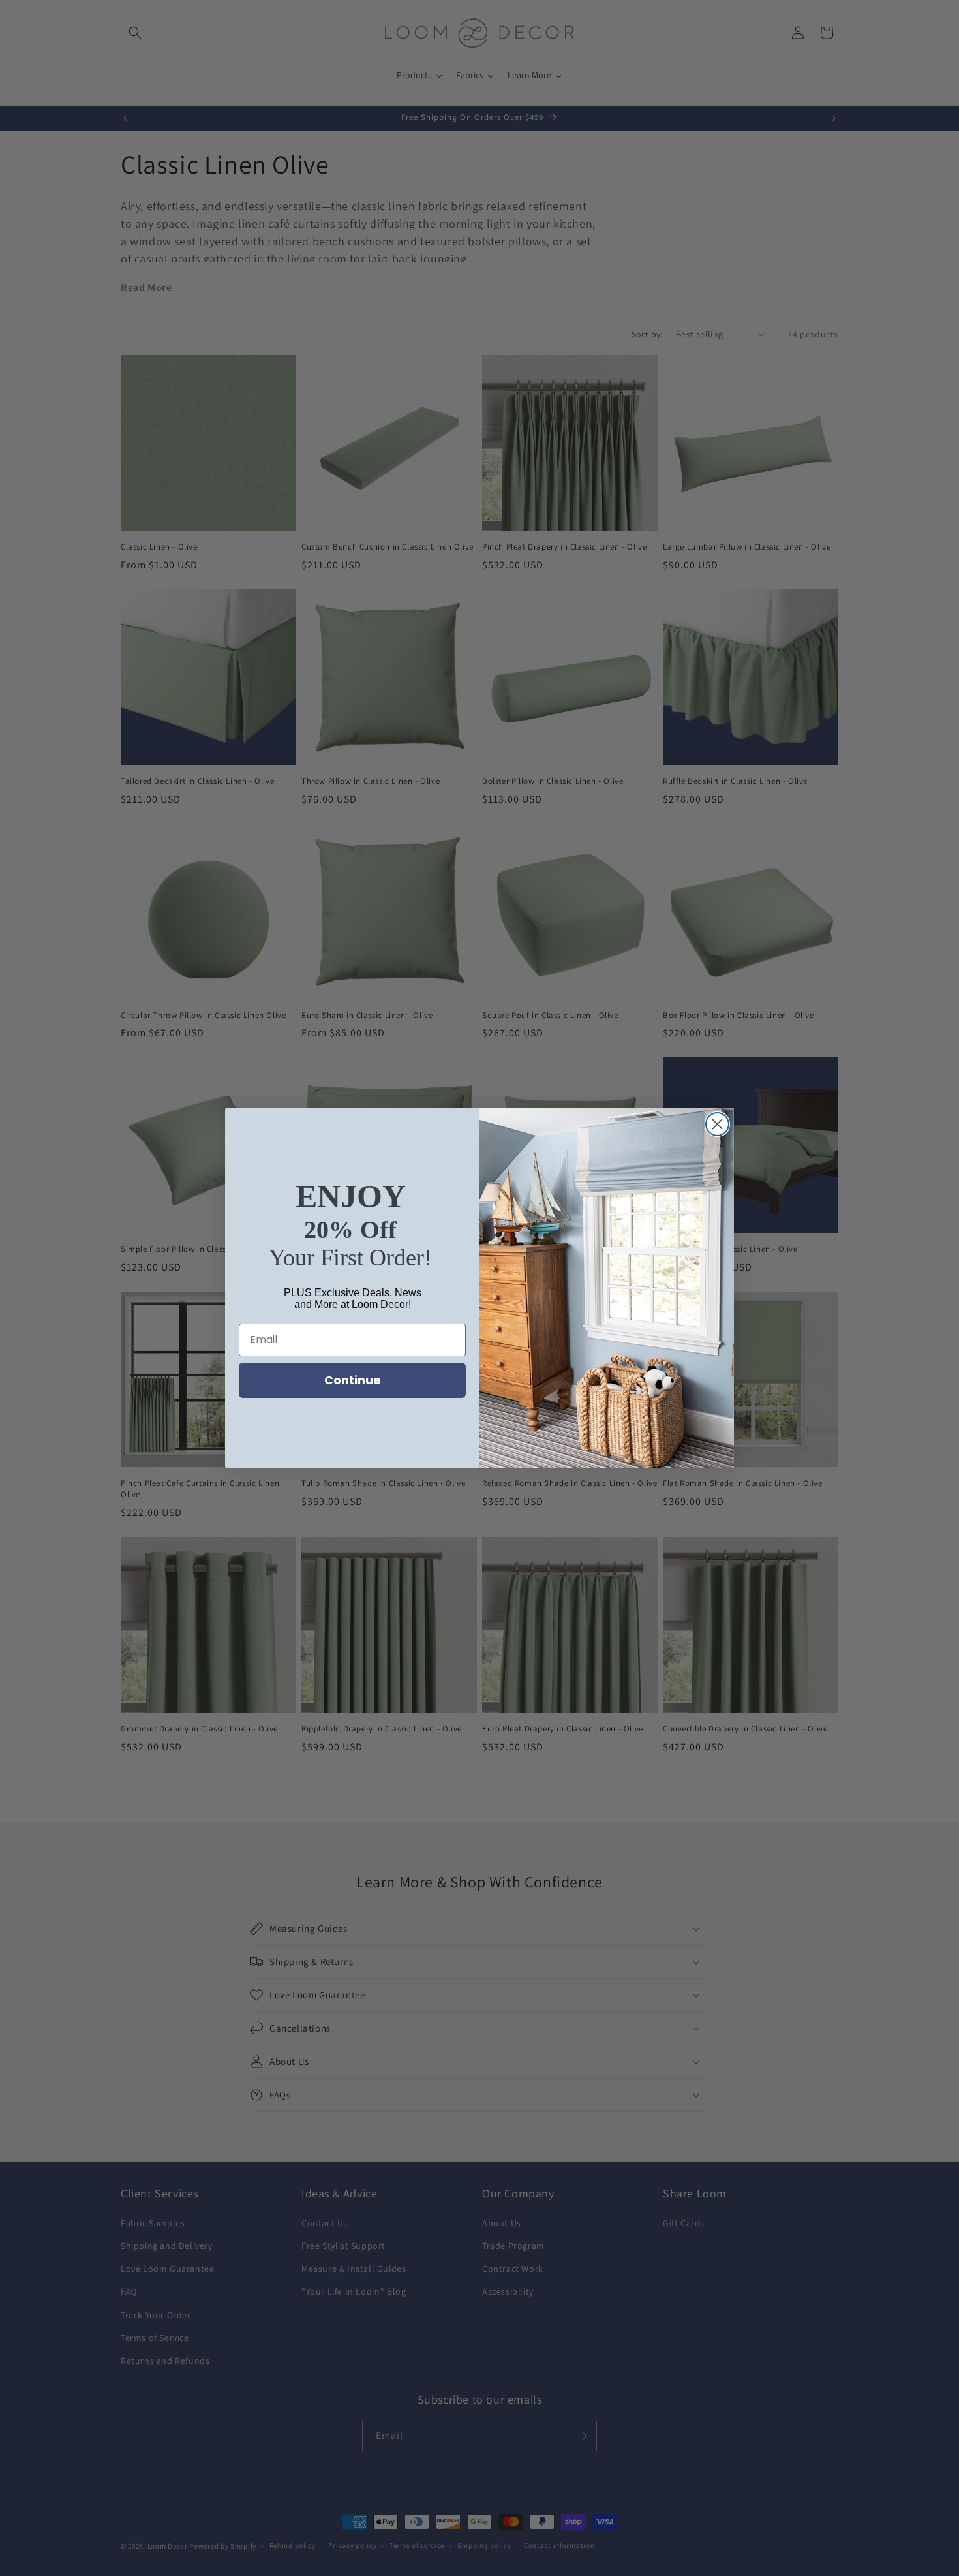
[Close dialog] (717, 1124)
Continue (353, 1380)
